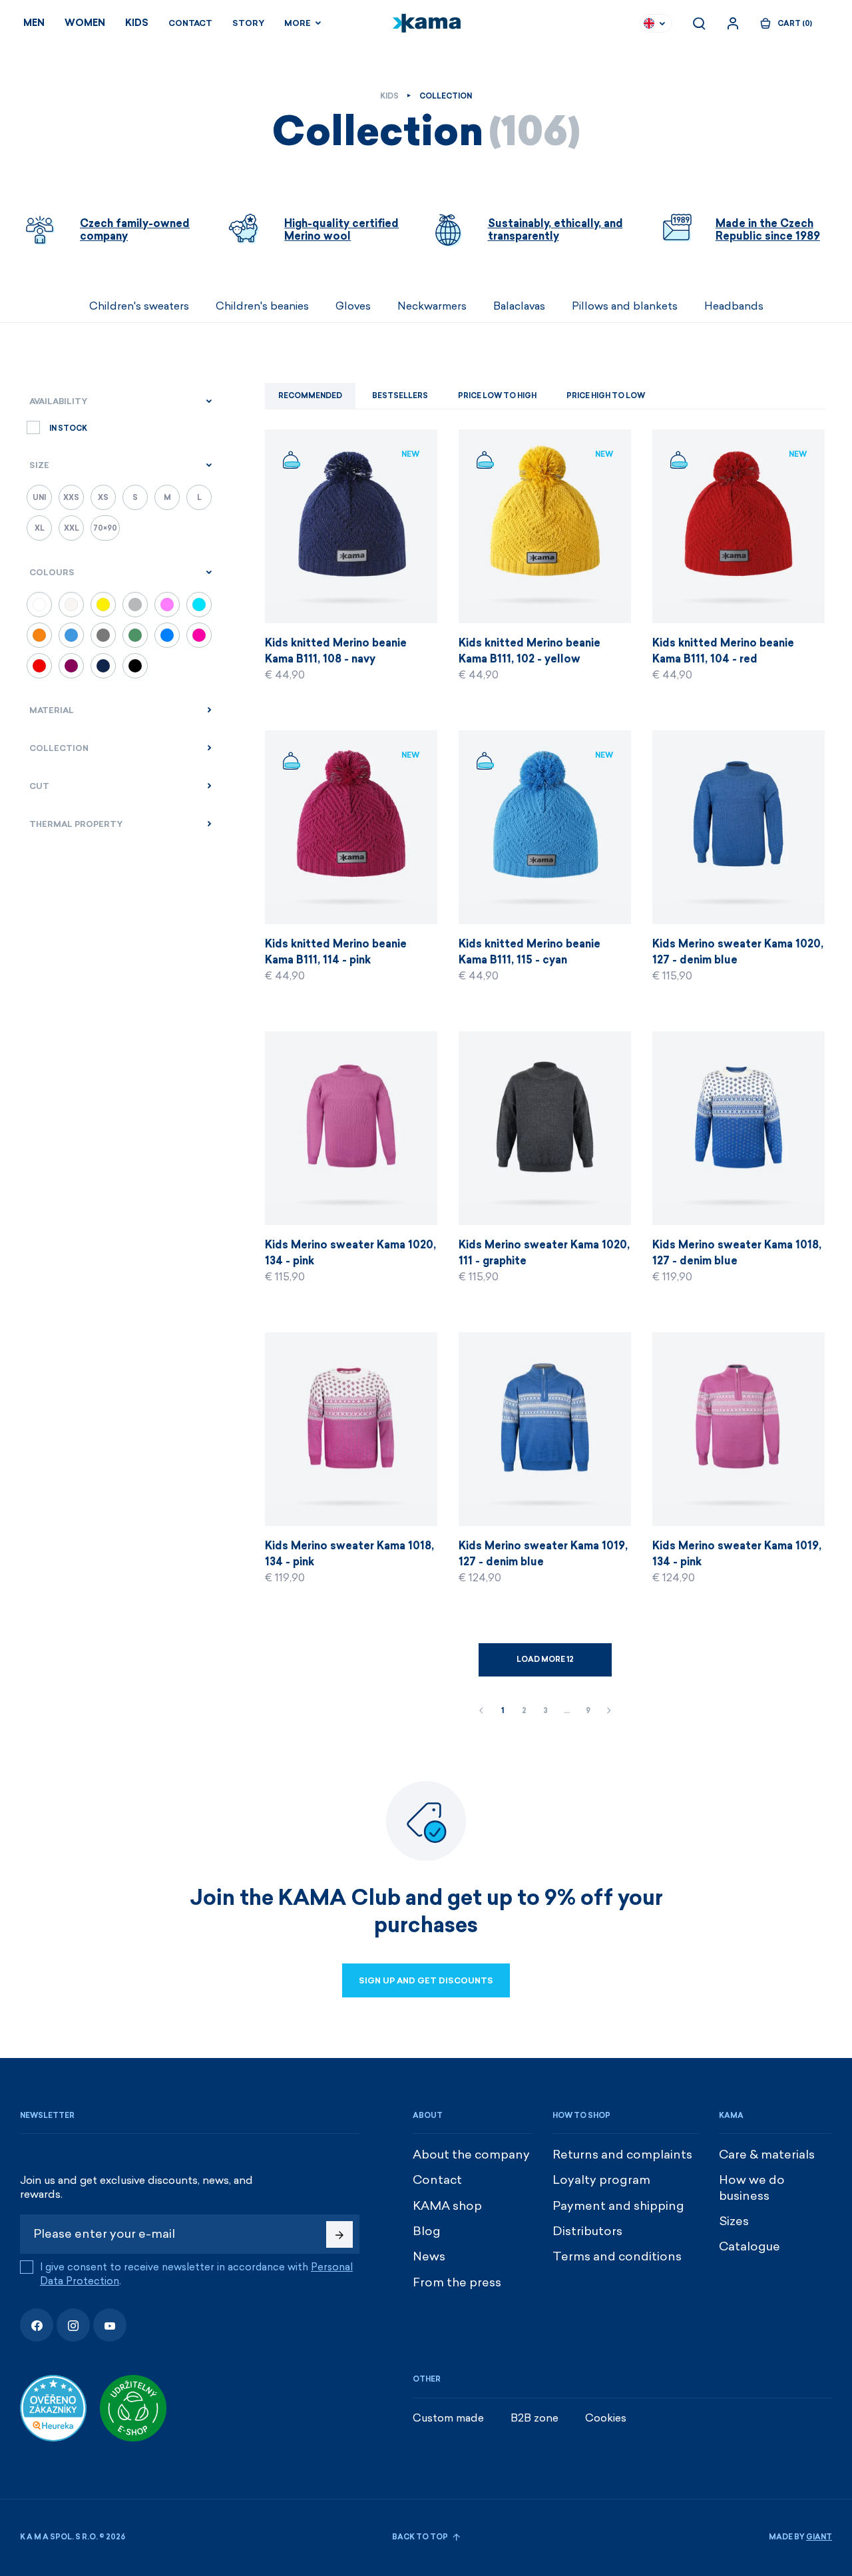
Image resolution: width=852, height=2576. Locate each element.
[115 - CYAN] (199, 605)
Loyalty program (601, 2180)
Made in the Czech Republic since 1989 (768, 230)
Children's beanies (262, 306)
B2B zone (534, 2418)
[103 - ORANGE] (39, 635)
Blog (427, 2231)
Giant (819, 2537)
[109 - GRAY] (135, 605)
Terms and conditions (617, 2256)
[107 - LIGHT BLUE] (71, 635)
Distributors (587, 2231)
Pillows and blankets (625, 306)
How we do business (752, 2188)
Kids (137, 23)
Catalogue (749, 2246)
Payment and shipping (618, 2206)
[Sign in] (733, 23)
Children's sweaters (139, 306)
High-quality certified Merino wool (341, 230)
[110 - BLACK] (135, 666)
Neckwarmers (432, 306)
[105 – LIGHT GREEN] (135, 635)
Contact (190, 23)
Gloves (353, 306)
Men (34, 23)
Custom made (448, 2418)
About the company (471, 2155)
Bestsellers (400, 396)
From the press (457, 2282)
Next (609, 1711)
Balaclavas (519, 306)
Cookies (606, 2418)
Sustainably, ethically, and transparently (555, 230)
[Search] (699, 23)
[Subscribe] (339, 2234)
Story (248, 23)
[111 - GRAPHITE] (103, 635)
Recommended (310, 396)
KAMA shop (447, 2206)
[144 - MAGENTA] (71, 666)
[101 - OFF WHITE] (71, 605)
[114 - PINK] (199, 635)
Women (85, 23)
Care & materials (767, 2155)
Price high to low (606, 396)
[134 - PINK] (167, 605)
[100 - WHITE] (39, 605)
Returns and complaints (622, 2155)
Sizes (734, 2221)
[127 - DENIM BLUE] (167, 635)
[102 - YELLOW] (103, 605)
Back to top (421, 2537)
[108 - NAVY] (103, 666)
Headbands (734, 306)
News (429, 2256)
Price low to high (497, 396)
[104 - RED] (39, 666)
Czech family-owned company (135, 230)
